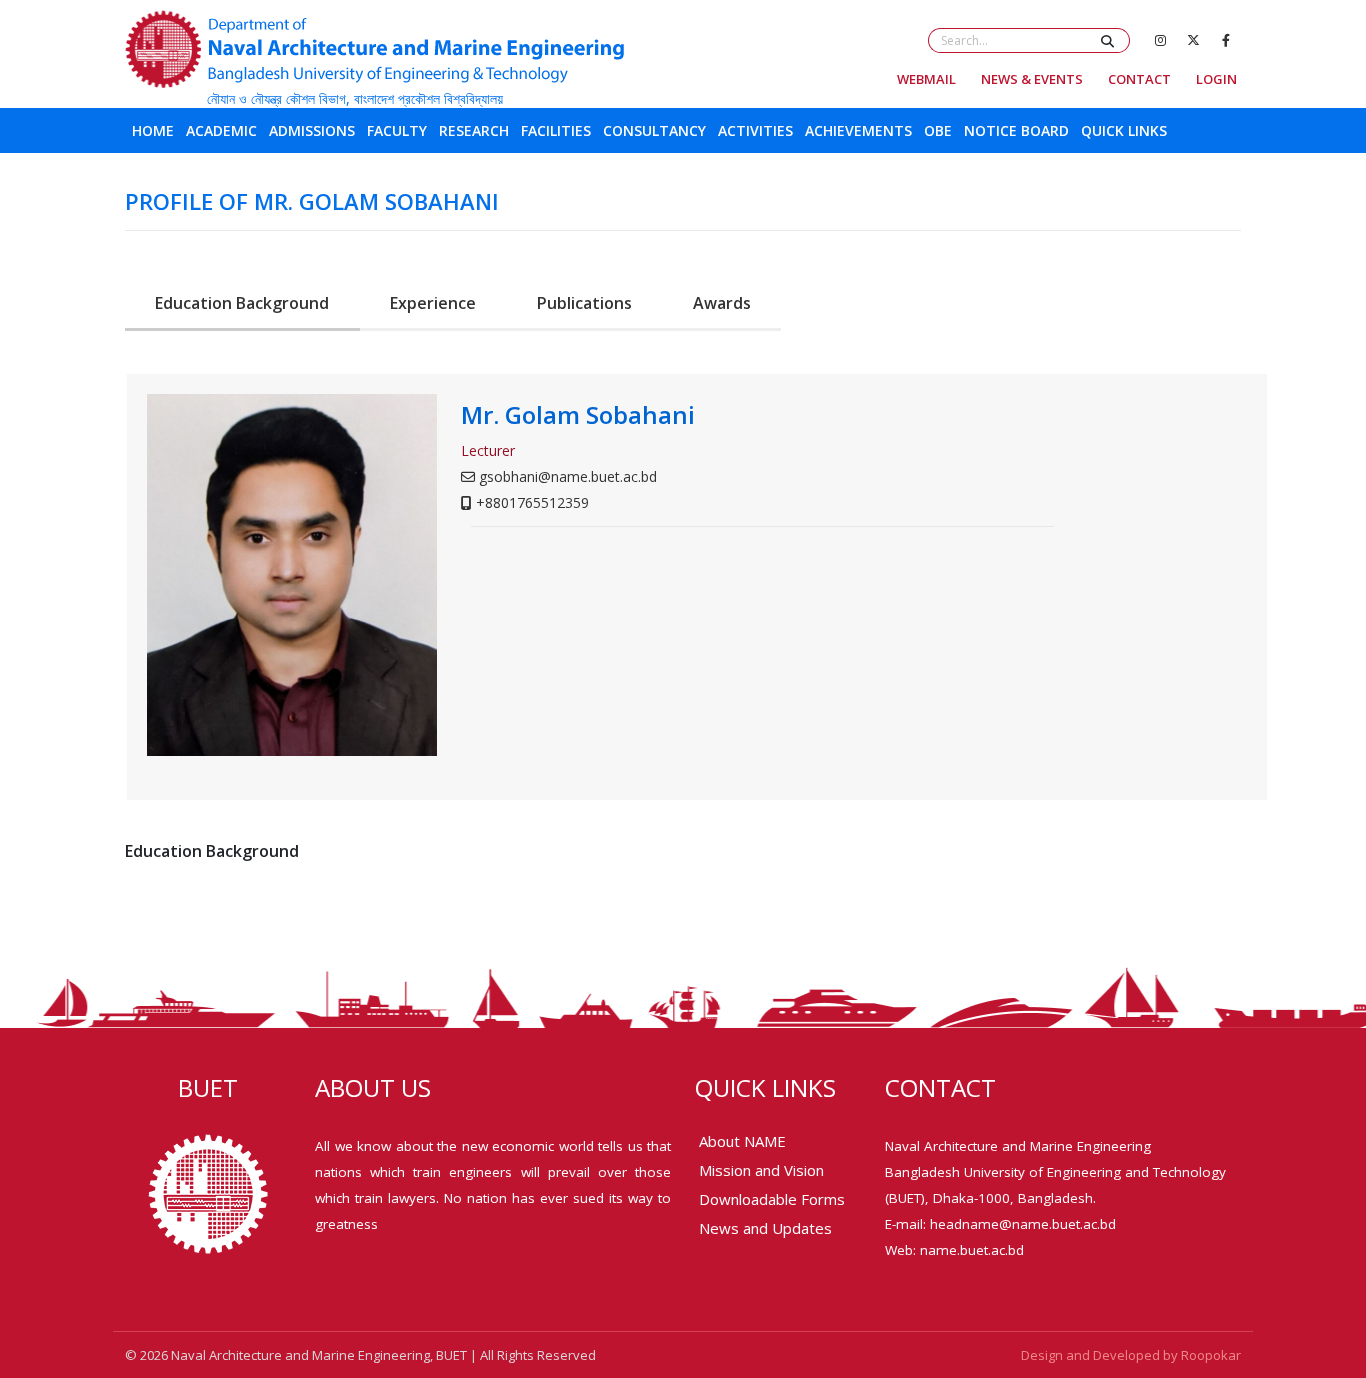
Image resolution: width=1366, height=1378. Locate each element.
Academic (221, 130)
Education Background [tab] (242, 303)
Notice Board (1016, 130)
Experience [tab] (433, 303)
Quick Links (1124, 130)
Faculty (397, 130)
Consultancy (654, 130)
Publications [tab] (584, 303)
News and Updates (765, 1228)
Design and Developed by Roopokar (1131, 1355)
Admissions (312, 130)
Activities (755, 130)
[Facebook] (1226, 40)
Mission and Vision (761, 1170)
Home (153, 130)
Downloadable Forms (772, 1199)
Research (474, 130)
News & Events (1032, 79)
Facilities (556, 130)
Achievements (858, 130)
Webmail (926, 79)
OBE (938, 130)
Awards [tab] (722, 303)
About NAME (742, 1141)
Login (1216, 79)
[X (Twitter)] (1193, 40)
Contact (1139, 79)
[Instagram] (1160, 40)
